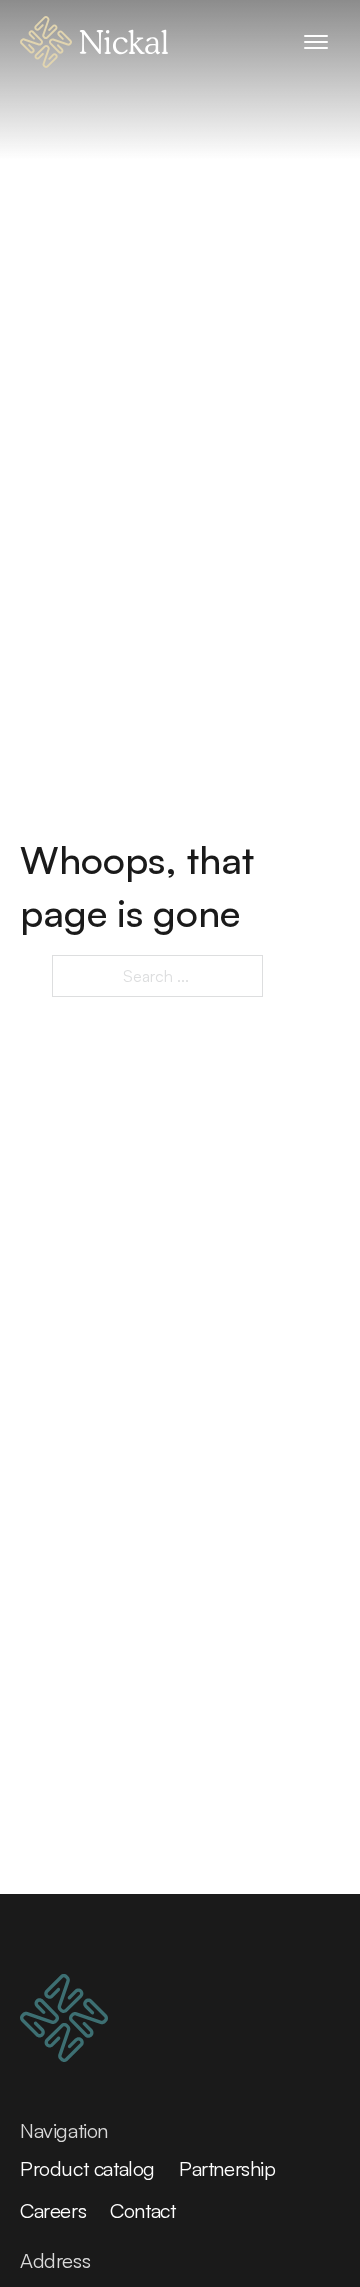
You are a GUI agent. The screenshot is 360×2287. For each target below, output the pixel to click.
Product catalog (87, 2168)
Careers (53, 2210)
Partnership (227, 2168)
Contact (142, 2210)
